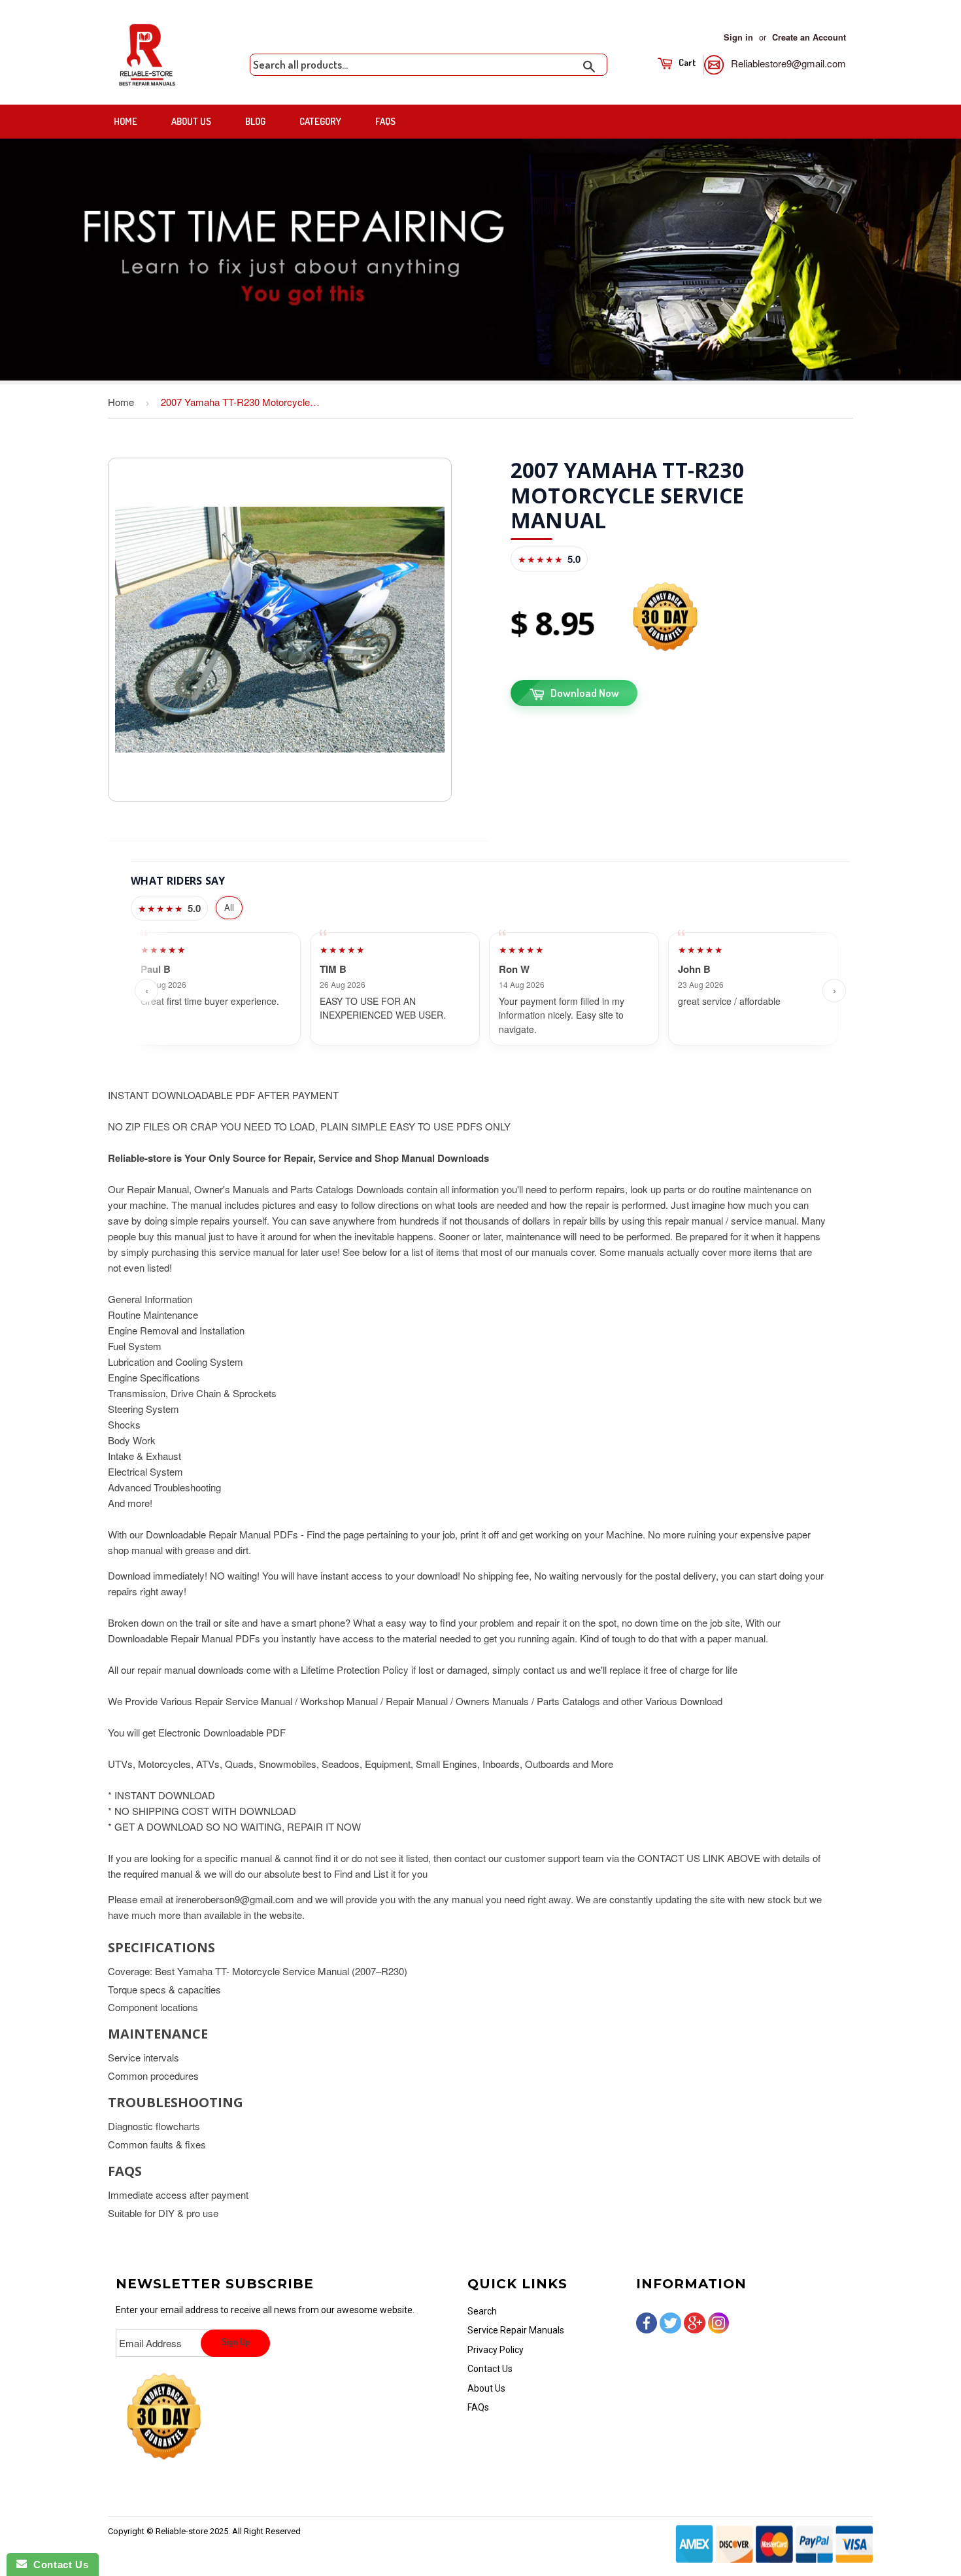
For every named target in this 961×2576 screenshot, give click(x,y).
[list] (490, 991)
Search (482, 2311)
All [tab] (229, 907)
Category (320, 121)
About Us (191, 121)
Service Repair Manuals (516, 2330)
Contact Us (490, 2369)
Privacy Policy (496, 2350)
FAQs (385, 121)
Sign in (738, 37)
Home (126, 121)
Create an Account (809, 37)
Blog (255, 121)
